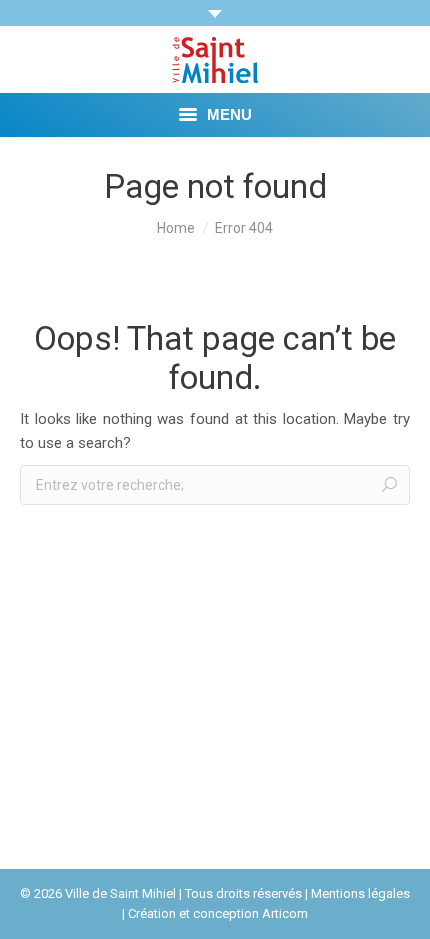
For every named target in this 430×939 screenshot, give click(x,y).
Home (176, 228)
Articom (285, 913)
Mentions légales (360, 893)
